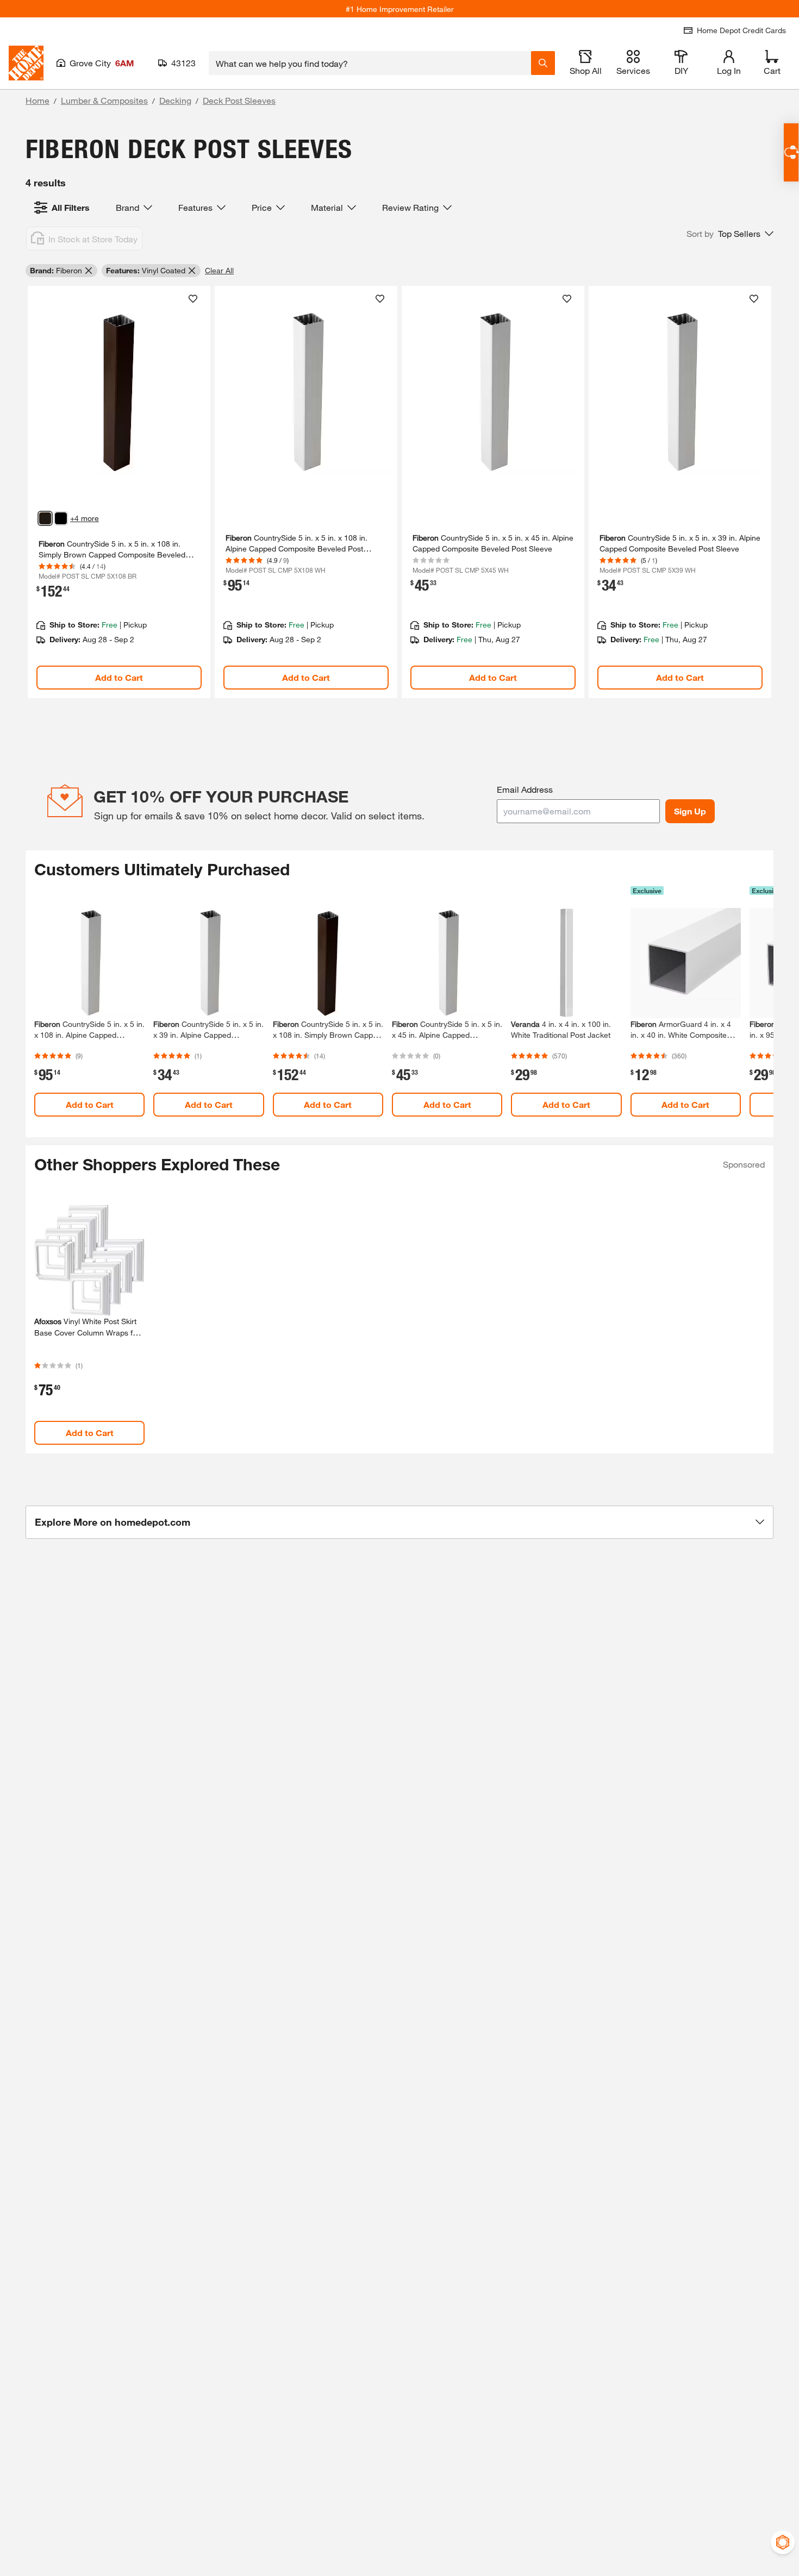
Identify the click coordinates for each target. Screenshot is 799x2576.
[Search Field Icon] (543, 63)
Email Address (525, 789)
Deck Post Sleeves (239, 100)
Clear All (219, 270)
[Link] (119, 492)
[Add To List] (193, 299)
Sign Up (690, 811)
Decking (175, 100)
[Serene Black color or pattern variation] (61, 518)
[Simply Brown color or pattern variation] (45, 518)
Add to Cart (119, 677)
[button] (730, 234)
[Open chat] (791, 152)
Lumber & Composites (104, 100)
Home (38, 100)
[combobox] (370, 63)
